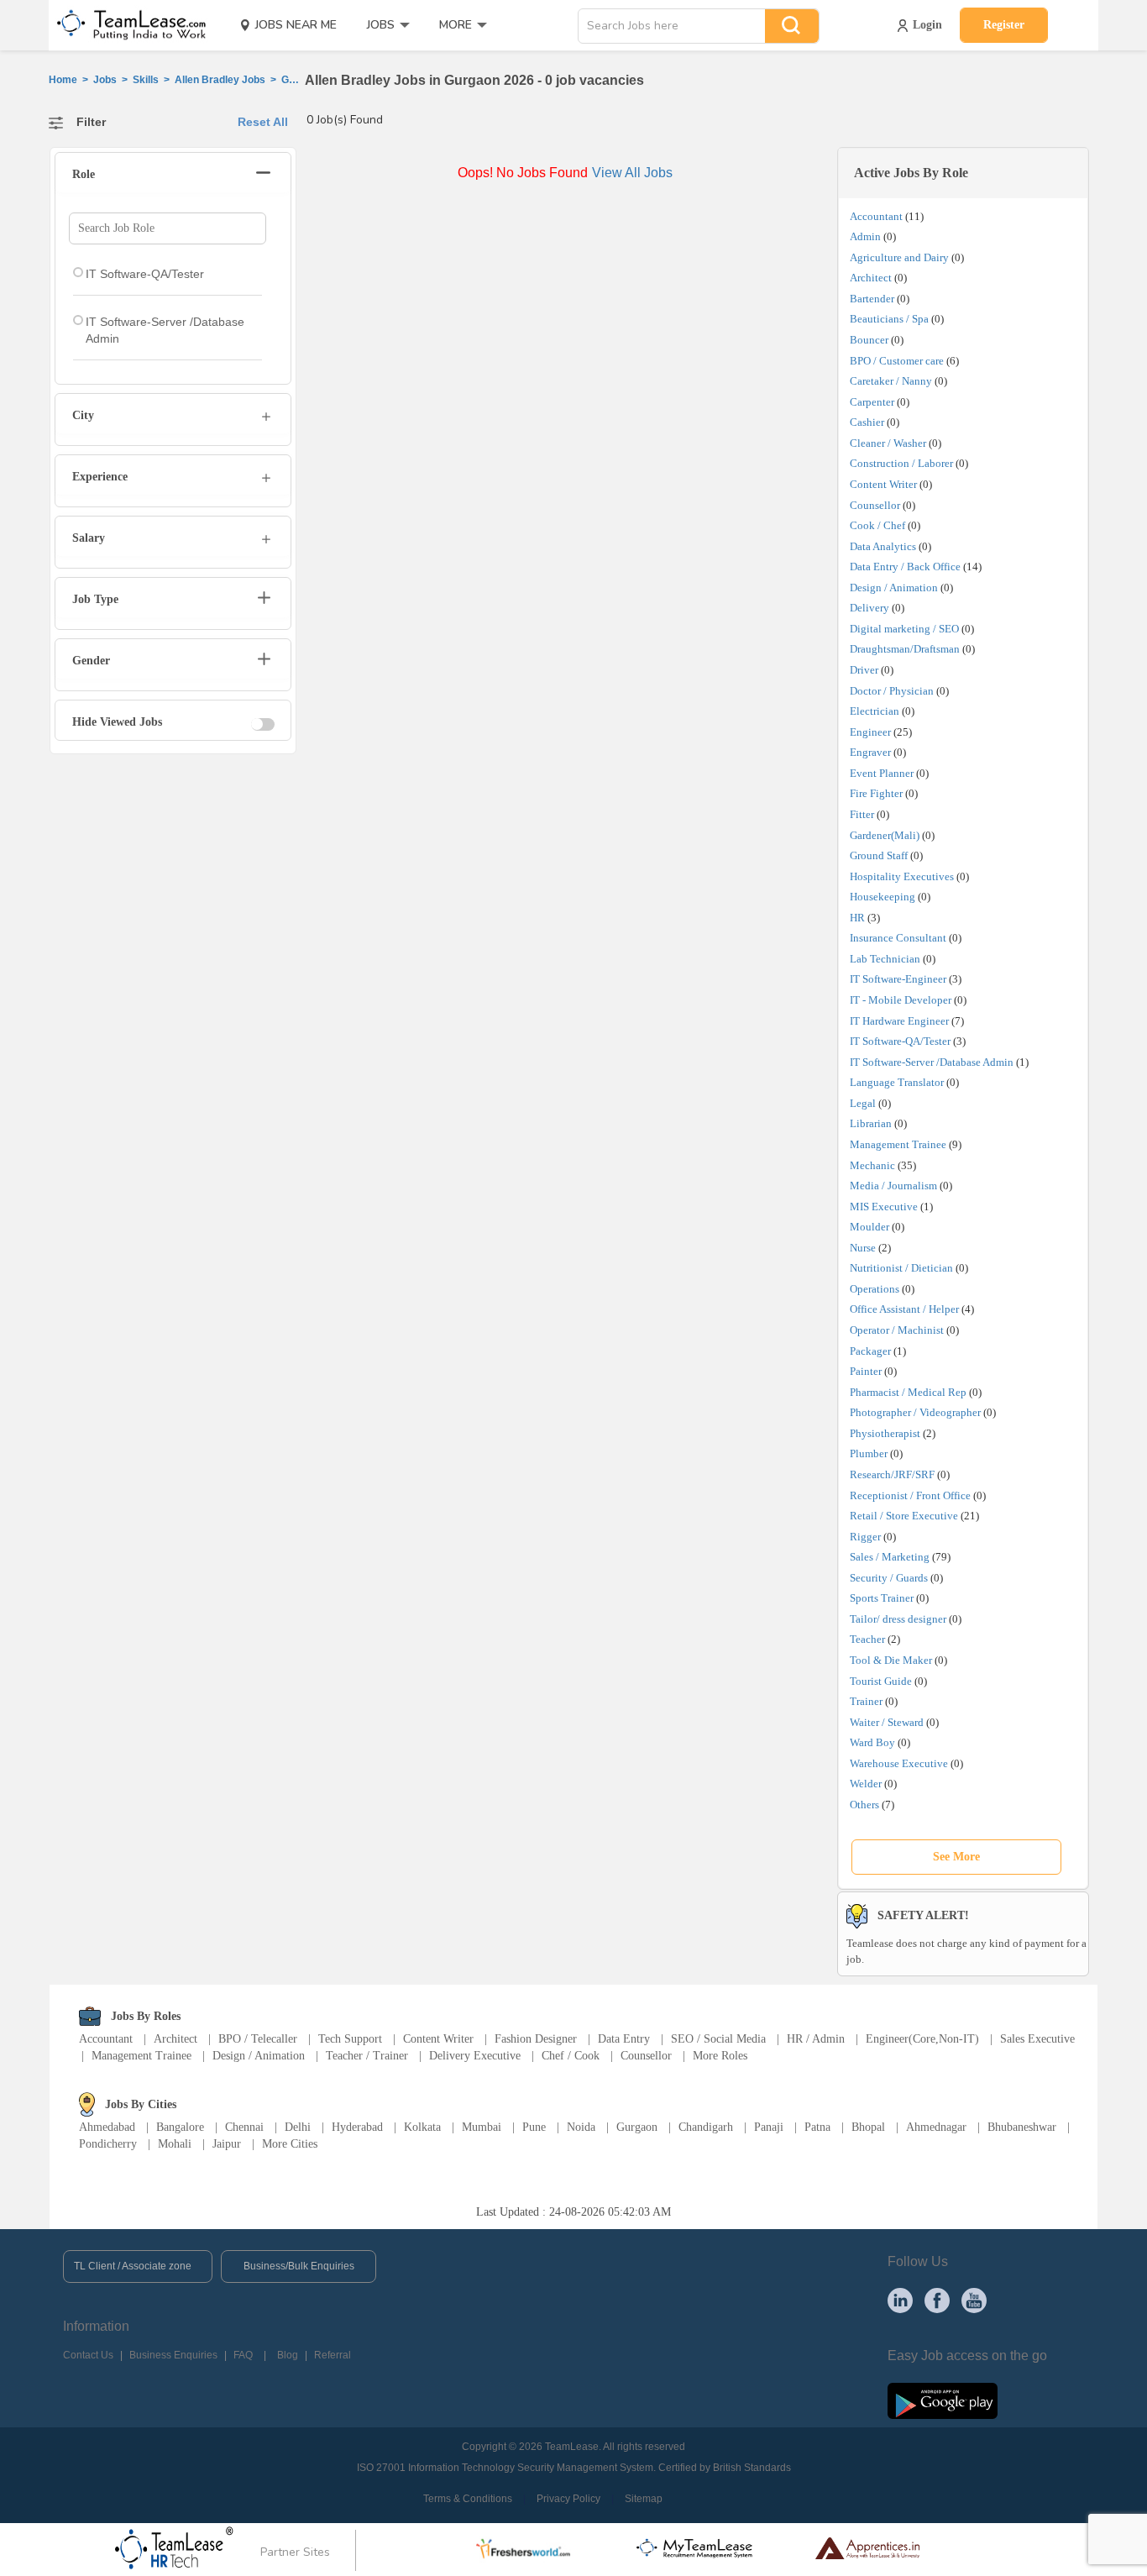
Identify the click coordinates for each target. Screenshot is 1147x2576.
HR (857, 918)
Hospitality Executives (902, 876)
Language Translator (897, 1082)
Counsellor (875, 505)
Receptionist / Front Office (910, 1495)
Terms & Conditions (468, 2499)
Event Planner (882, 773)
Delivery (869, 608)
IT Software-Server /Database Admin (932, 1062)
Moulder (869, 1227)
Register (1004, 25)
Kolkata (422, 2127)
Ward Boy (872, 1742)
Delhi (298, 2127)
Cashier (867, 422)
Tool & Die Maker (892, 1660)
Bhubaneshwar (1022, 2127)
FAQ (243, 2355)
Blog (288, 2355)
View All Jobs (632, 173)
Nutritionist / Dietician (901, 1268)
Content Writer (883, 484)
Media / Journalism (893, 1186)
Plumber (869, 1453)
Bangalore (180, 2127)
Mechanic (872, 1165)
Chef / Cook (571, 2056)
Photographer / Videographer (915, 1412)
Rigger (865, 1537)
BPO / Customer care (897, 361)
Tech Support (350, 2039)
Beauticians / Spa (889, 319)
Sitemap (644, 2499)
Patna (817, 2127)
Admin (865, 236)
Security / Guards (889, 1578)
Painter (866, 1371)
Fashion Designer (536, 2039)
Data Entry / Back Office (905, 567)
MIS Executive (884, 1207)
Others (864, 1805)
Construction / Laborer (901, 463)
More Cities (290, 2144)
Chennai (244, 2127)
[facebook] (937, 2300)
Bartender (872, 299)
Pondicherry (108, 2144)
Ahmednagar (936, 2127)
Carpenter (872, 402)
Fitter (862, 814)
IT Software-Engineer (898, 979)
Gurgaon (637, 2127)
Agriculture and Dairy (899, 257)
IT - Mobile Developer (901, 1000)
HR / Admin (816, 2039)
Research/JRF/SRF (892, 1474)
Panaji (769, 2127)
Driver (864, 670)
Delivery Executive (475, 2056)
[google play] (943, 2400)
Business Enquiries (173, 2355)
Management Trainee (898, 1144)
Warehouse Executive (899, 1763)
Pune (534, 2127)
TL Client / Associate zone (133, 2266)
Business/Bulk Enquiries (299, 2266)
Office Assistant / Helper (904, 1309)
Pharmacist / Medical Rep (908, 1392)
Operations (875, 1289)
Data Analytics (883, 546)
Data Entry (624, 2039)
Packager (870, 1351)
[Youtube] (974, 2300)
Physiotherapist (885, 1433)
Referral (333, 2355)
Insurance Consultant (898, 938)
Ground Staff (879, 855)
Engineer (870, 732)
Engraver (870, 752)
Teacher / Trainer (367, 2056)
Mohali (175, 2144)
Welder (866, 1784)
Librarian (871, 1123)
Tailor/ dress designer (898, 1619)
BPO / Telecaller (258, 2039)
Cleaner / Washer (888, 443)
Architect (871, 278)
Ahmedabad (107, 2127)
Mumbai (482, 2127)
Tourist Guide (881, 1681)
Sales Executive (1037, 2039)
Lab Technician (885, 959)
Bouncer (869, 340)
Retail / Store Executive (904, 1516)
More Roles (720, 2056)
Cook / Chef (877, 525)
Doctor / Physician (892, 691)
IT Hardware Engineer (899, 1021)
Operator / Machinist (897, 1330)
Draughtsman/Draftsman (905, 649)
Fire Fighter (876, 793)
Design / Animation (894, 588)
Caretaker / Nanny (891, 381)
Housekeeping (883, 897)
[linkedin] (900, 2300)
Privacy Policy (568, 2499)
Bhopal (868, 2127)
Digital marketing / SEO (904, 629)
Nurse (863, 1248)
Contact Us (88, 2355)
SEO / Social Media (718, 2039)
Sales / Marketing (890, 1557)
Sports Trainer (882, 1598)
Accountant (876, 216)
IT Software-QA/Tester (900, 1041)
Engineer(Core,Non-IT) (922, 2039)
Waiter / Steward (887, 1722)
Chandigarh (706, 2127)
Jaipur (227, 2144)
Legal (863, 1103)
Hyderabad (357, 2127)
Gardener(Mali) (885, 835)
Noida (581, 2127)
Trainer (866, 1701)
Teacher (867, 1639)
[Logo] (126, 25)
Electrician (875, 711)
